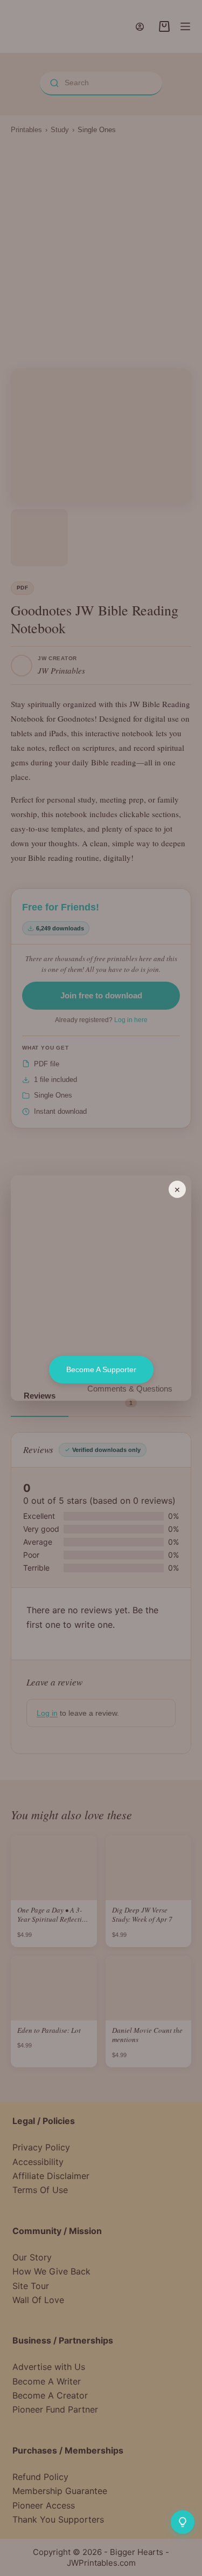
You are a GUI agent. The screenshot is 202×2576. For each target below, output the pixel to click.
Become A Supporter (101, 1369)
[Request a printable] (183, 2522)
